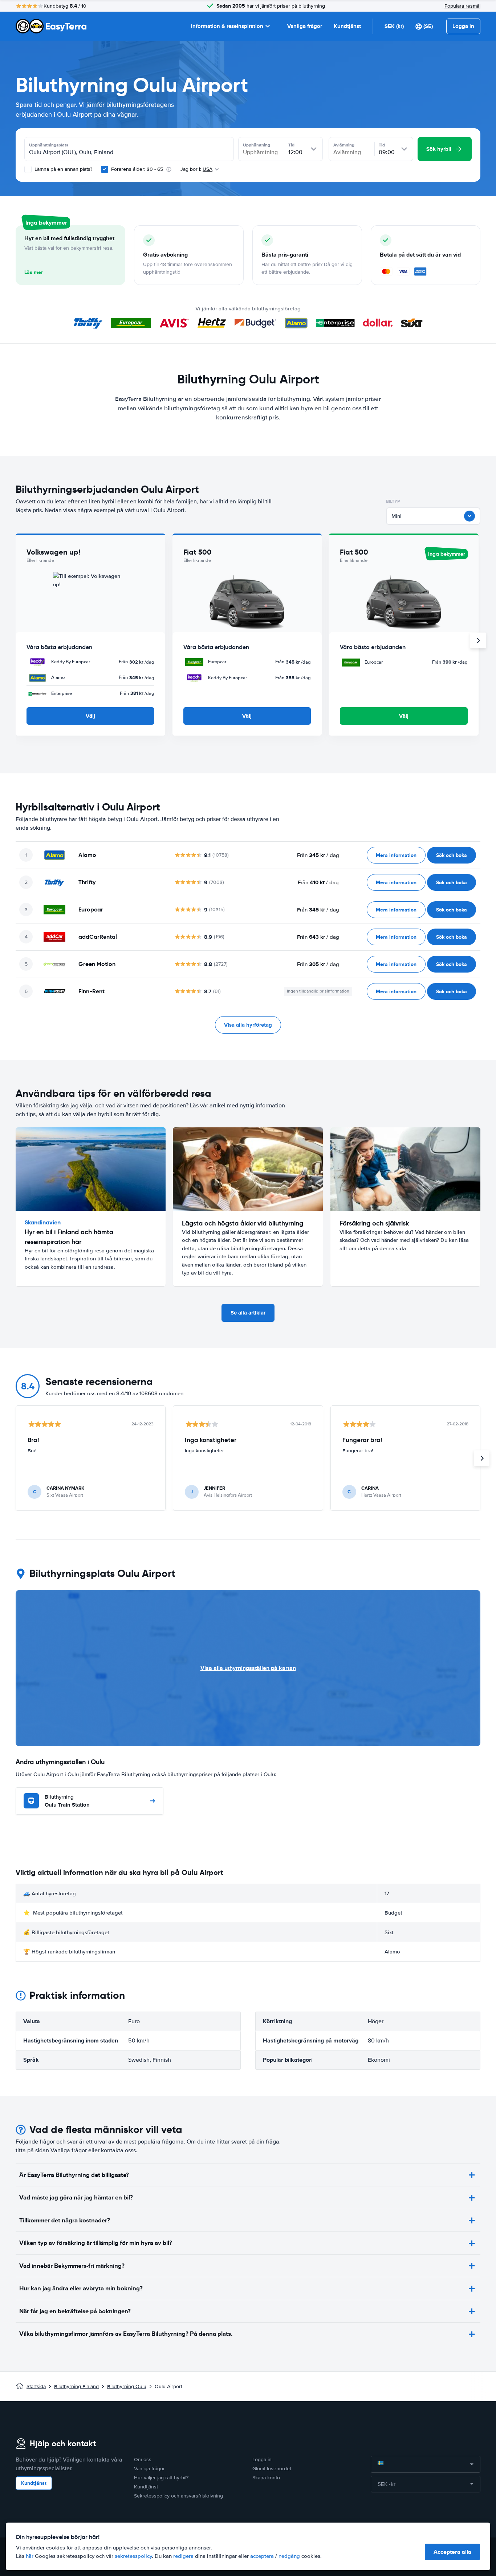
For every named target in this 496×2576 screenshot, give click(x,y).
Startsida (36, 2386)
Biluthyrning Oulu (127, 2386)
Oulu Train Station (67, 1801)
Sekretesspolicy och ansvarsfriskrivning (178, 2496)
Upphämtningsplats (49, 145)
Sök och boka (452, 855)
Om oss (143, 2460)
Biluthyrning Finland (76, 2386)
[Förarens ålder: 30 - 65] (105, 169)
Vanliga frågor (305, 26)
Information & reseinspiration (227, 26)
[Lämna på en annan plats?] (28, 169)
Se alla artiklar (248, 1313)
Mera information (396, 855)
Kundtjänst (347, 26)
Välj (90, 716)
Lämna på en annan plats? (63, 169)
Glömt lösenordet (272, 2469)
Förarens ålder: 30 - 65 (137, 169)
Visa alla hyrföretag (248, 1025)
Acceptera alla (452, 2552)
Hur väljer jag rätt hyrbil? (161, 2478)
